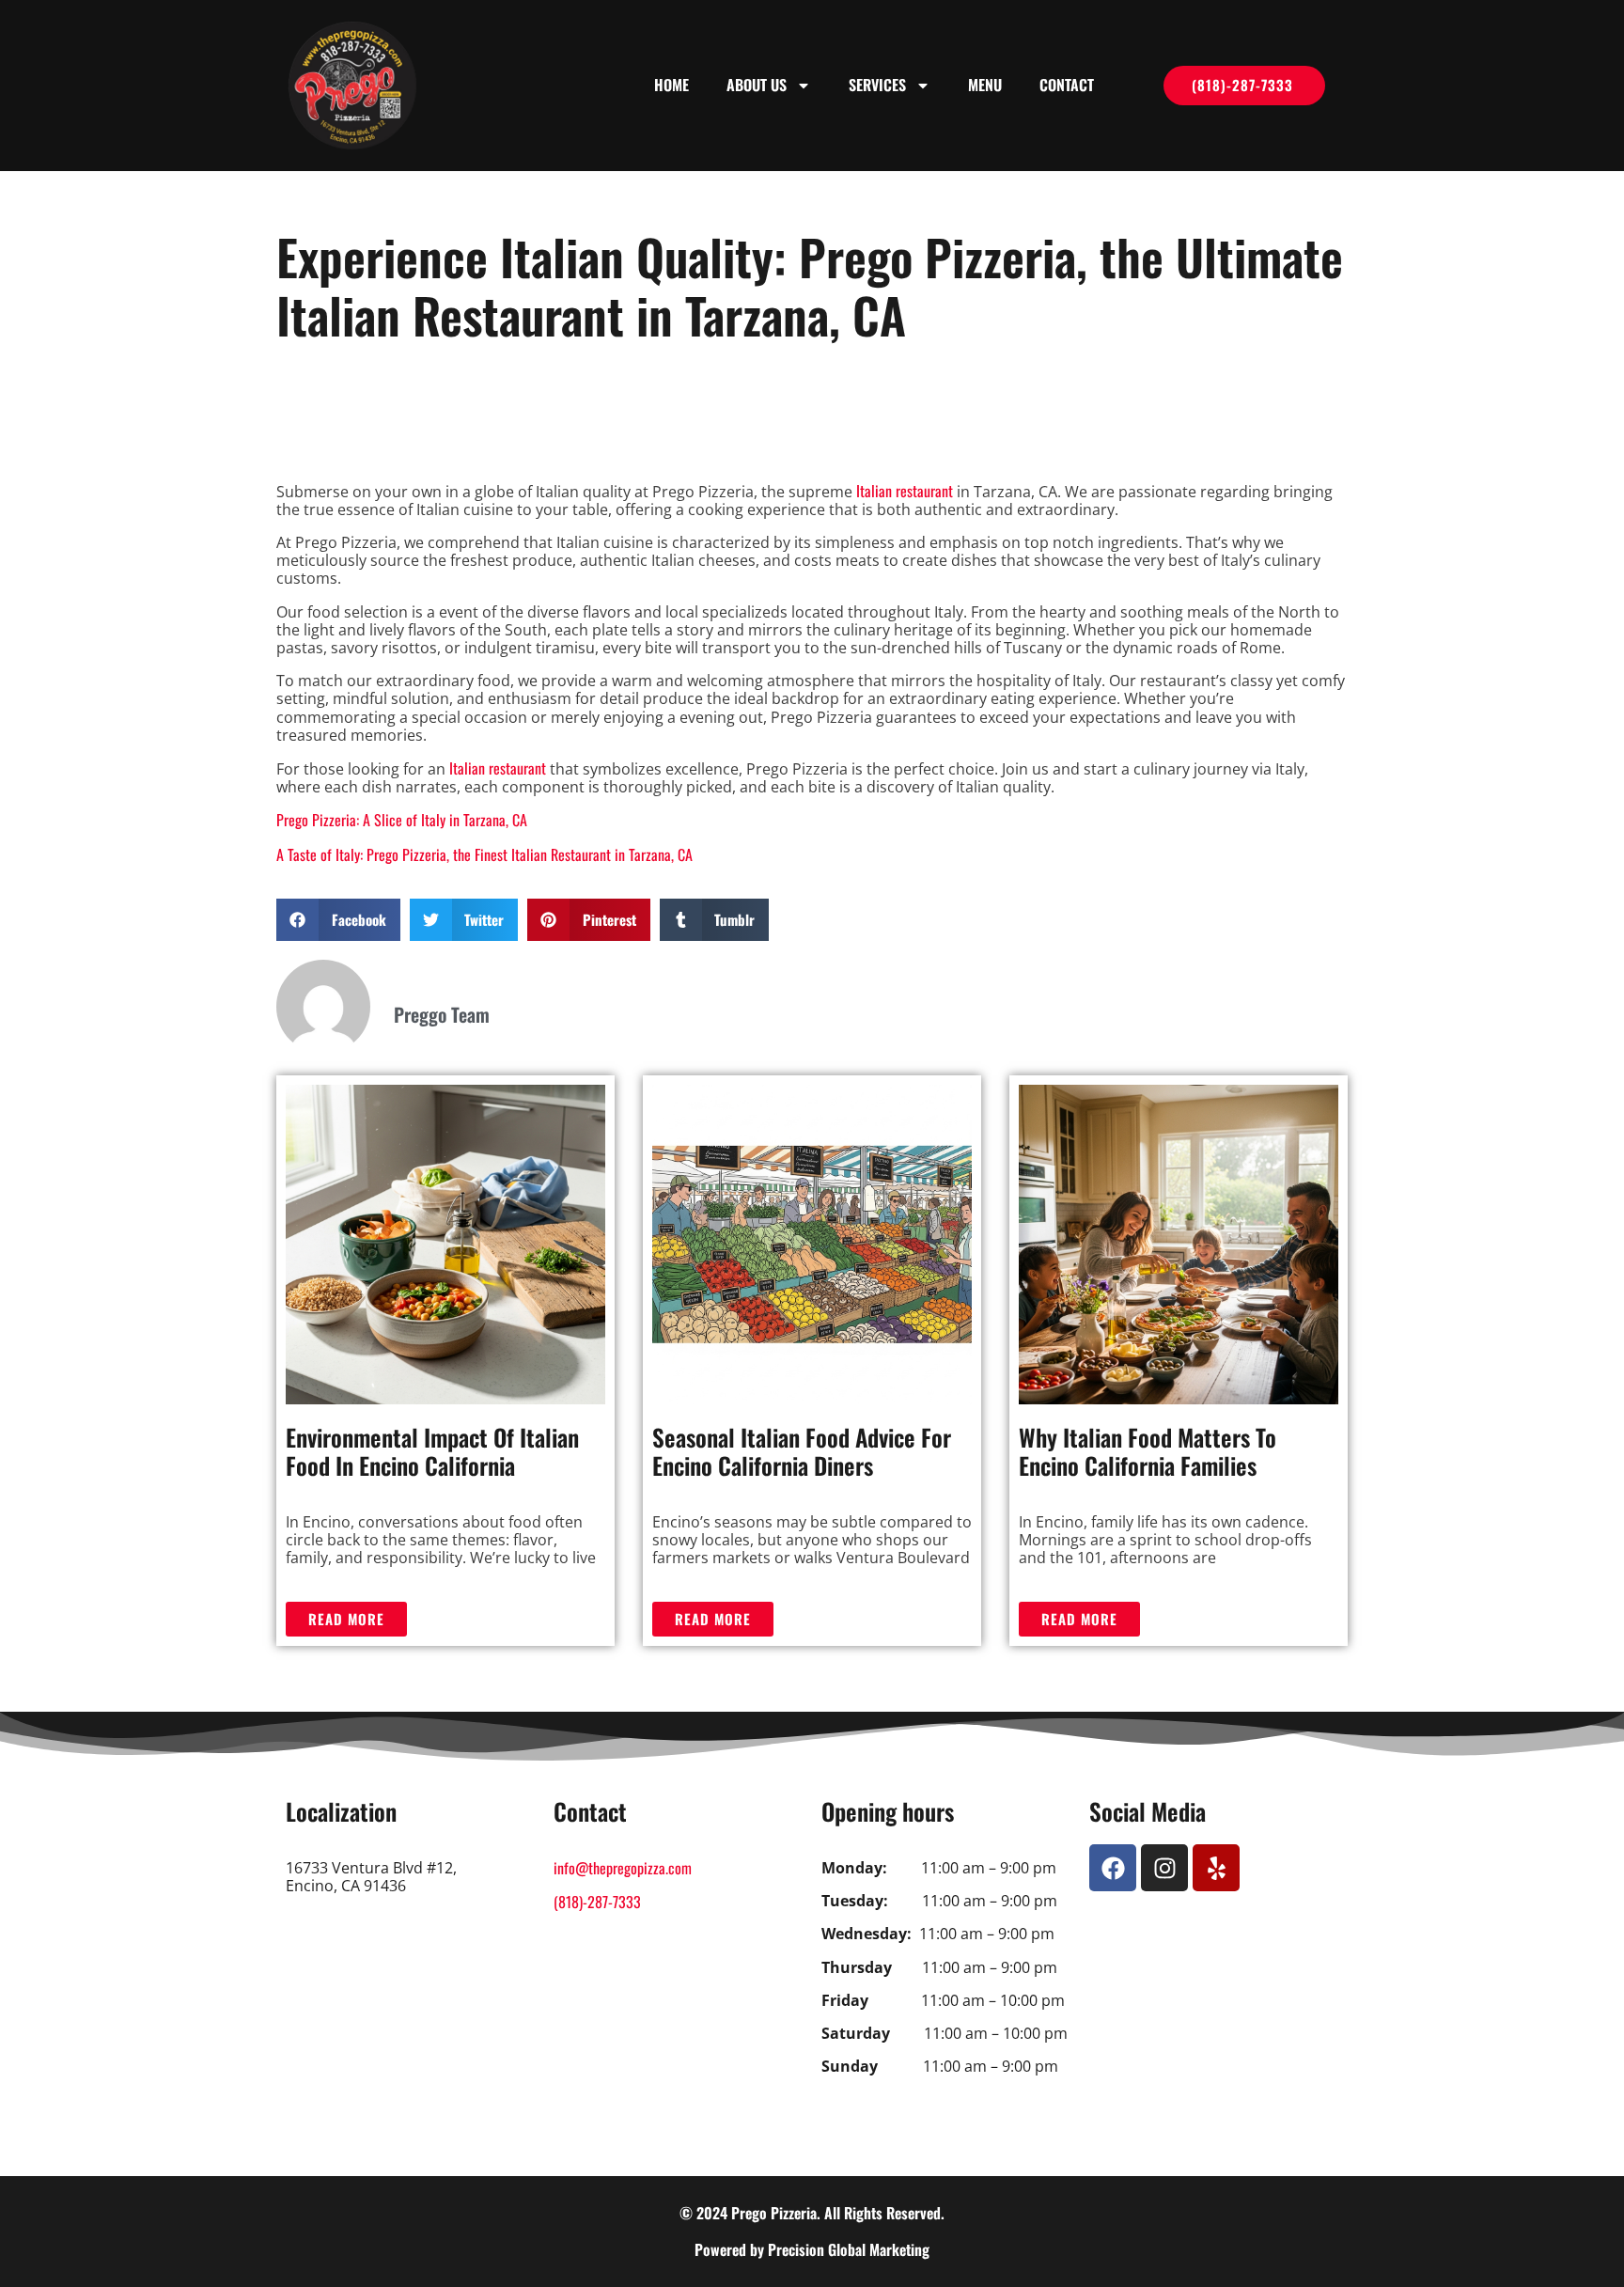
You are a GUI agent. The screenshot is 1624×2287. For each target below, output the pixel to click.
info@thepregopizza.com (623, 1868)
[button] (338, 920)
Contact (1067, 85)
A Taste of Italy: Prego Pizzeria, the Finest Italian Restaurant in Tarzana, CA (484, 854)
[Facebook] (1113, 1868)
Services (877, 85)
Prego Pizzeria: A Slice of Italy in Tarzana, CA (402, 820)
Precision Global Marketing (849, 2249)
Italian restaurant (905, 491)
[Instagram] (1164, 1868)
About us (757, 85)
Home (671, 85)
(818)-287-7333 (597, 1902)
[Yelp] (1216, 1868)
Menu (985, 85)
